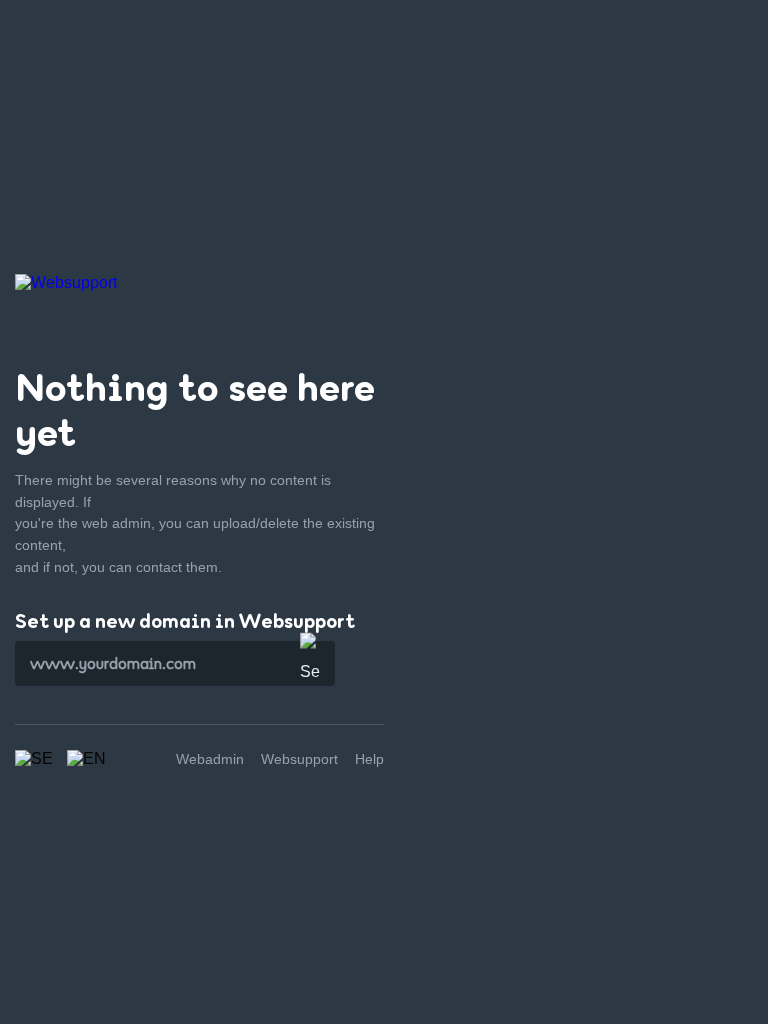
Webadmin (210, 759)
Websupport (299, 759)
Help (369, 759)
